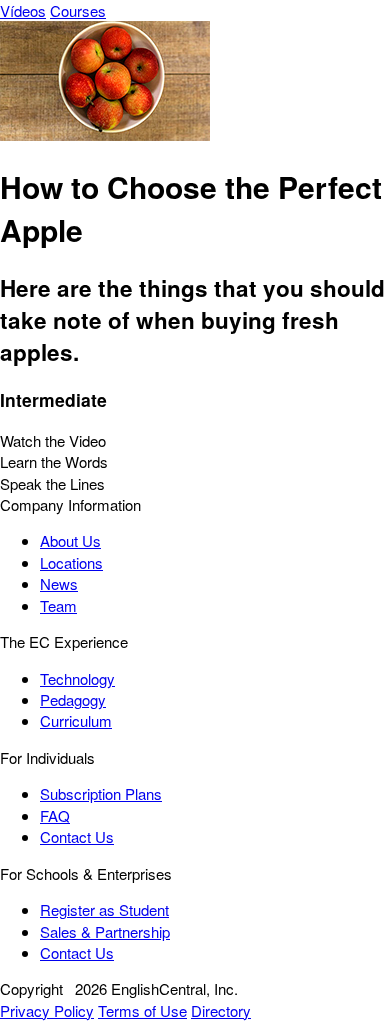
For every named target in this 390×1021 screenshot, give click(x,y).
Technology (77, 678)
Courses (78, 10)
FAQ (55, 815)
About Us (70, 540)
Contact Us (77, 836)
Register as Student (104, 909)
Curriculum (76, 720)
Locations (71, 562)
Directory (221, 1010)
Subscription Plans (101, 793)
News (59, 583)
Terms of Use (142, 1010)
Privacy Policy (47, 1010)
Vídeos (23, 10)
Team (58, 605)
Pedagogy (73, 699)
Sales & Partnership (105, 931)
